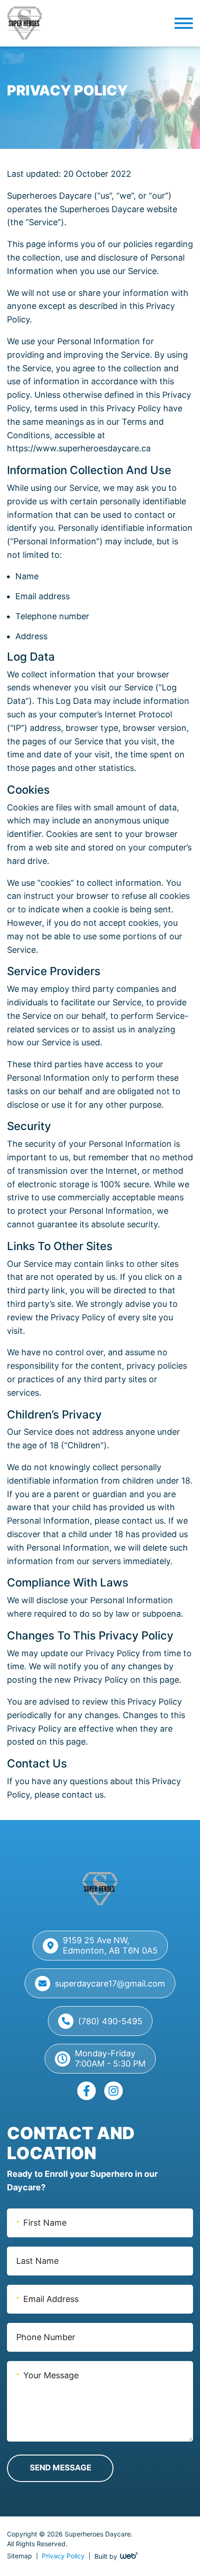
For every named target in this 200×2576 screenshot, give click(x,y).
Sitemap (20, 2556)
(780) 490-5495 (110, 2021)
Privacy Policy (63, 2556)
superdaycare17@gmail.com (110, 1984)
